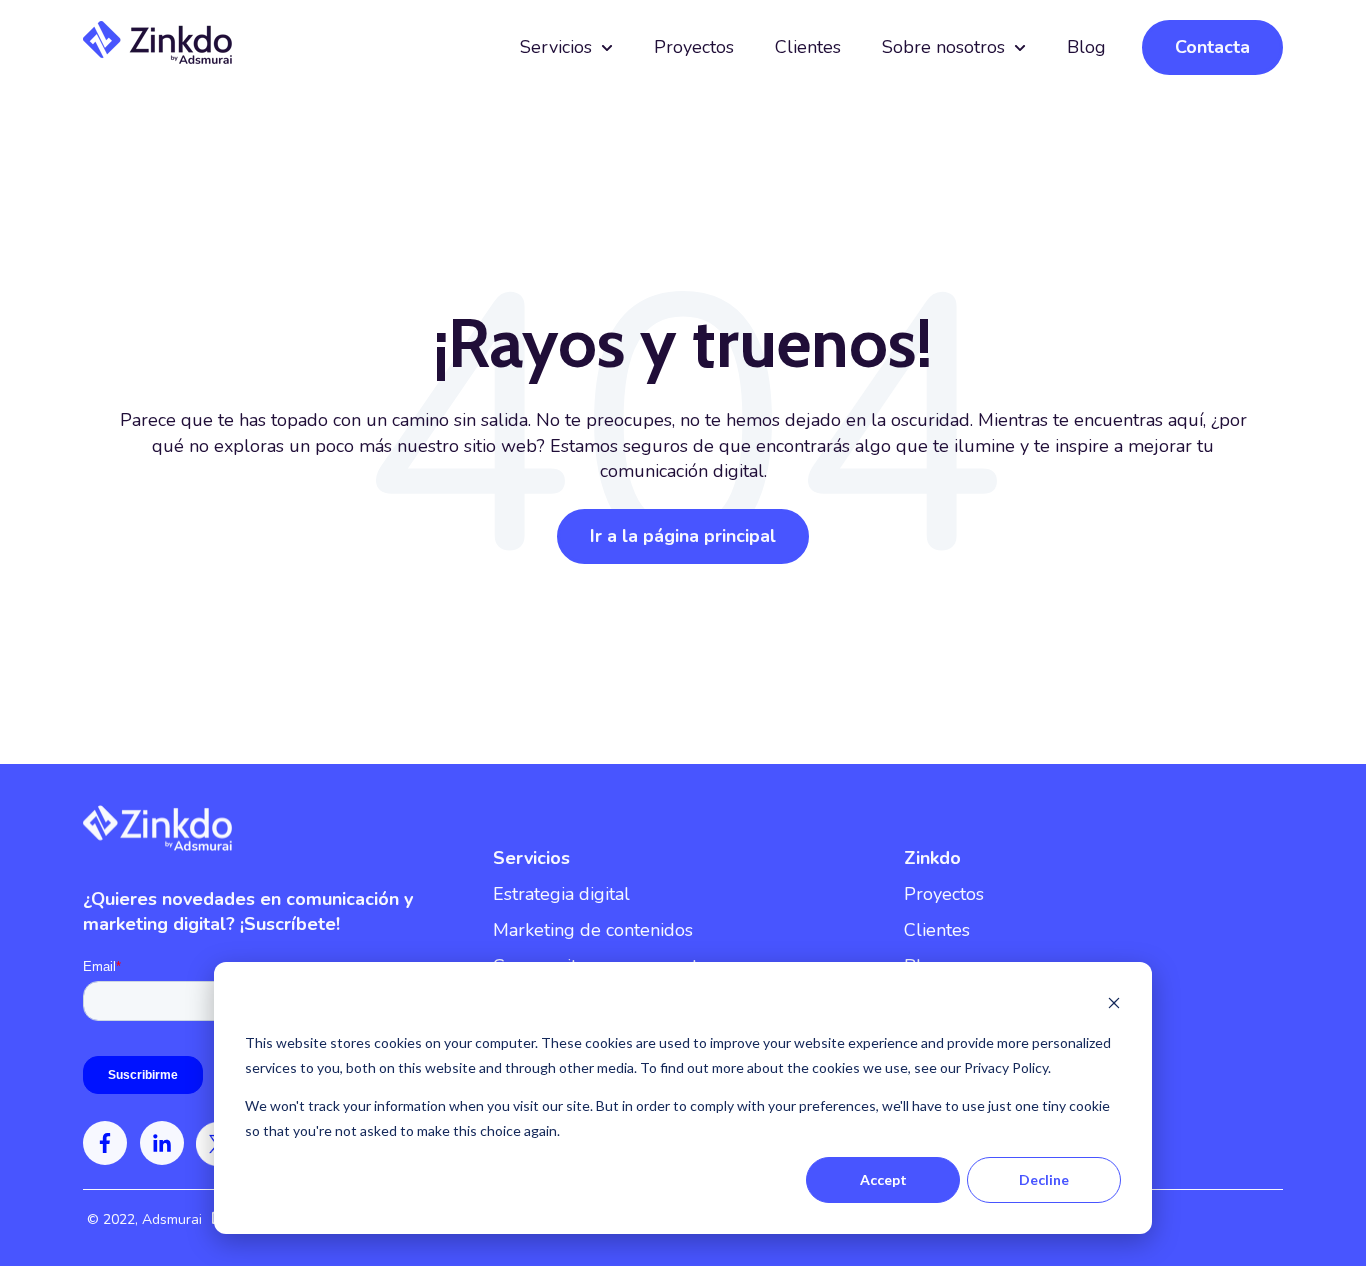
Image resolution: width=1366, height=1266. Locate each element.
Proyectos (694, 47)
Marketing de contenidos (593, 930)
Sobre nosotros (943, 47)
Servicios (556, 47)
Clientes (808, 47)
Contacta (1212, 47)
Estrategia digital (561, 894)
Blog (1086, 47)
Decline (1044, 1179)
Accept (883, 1179)
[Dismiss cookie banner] (1114, 1005)
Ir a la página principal (683, 536)
